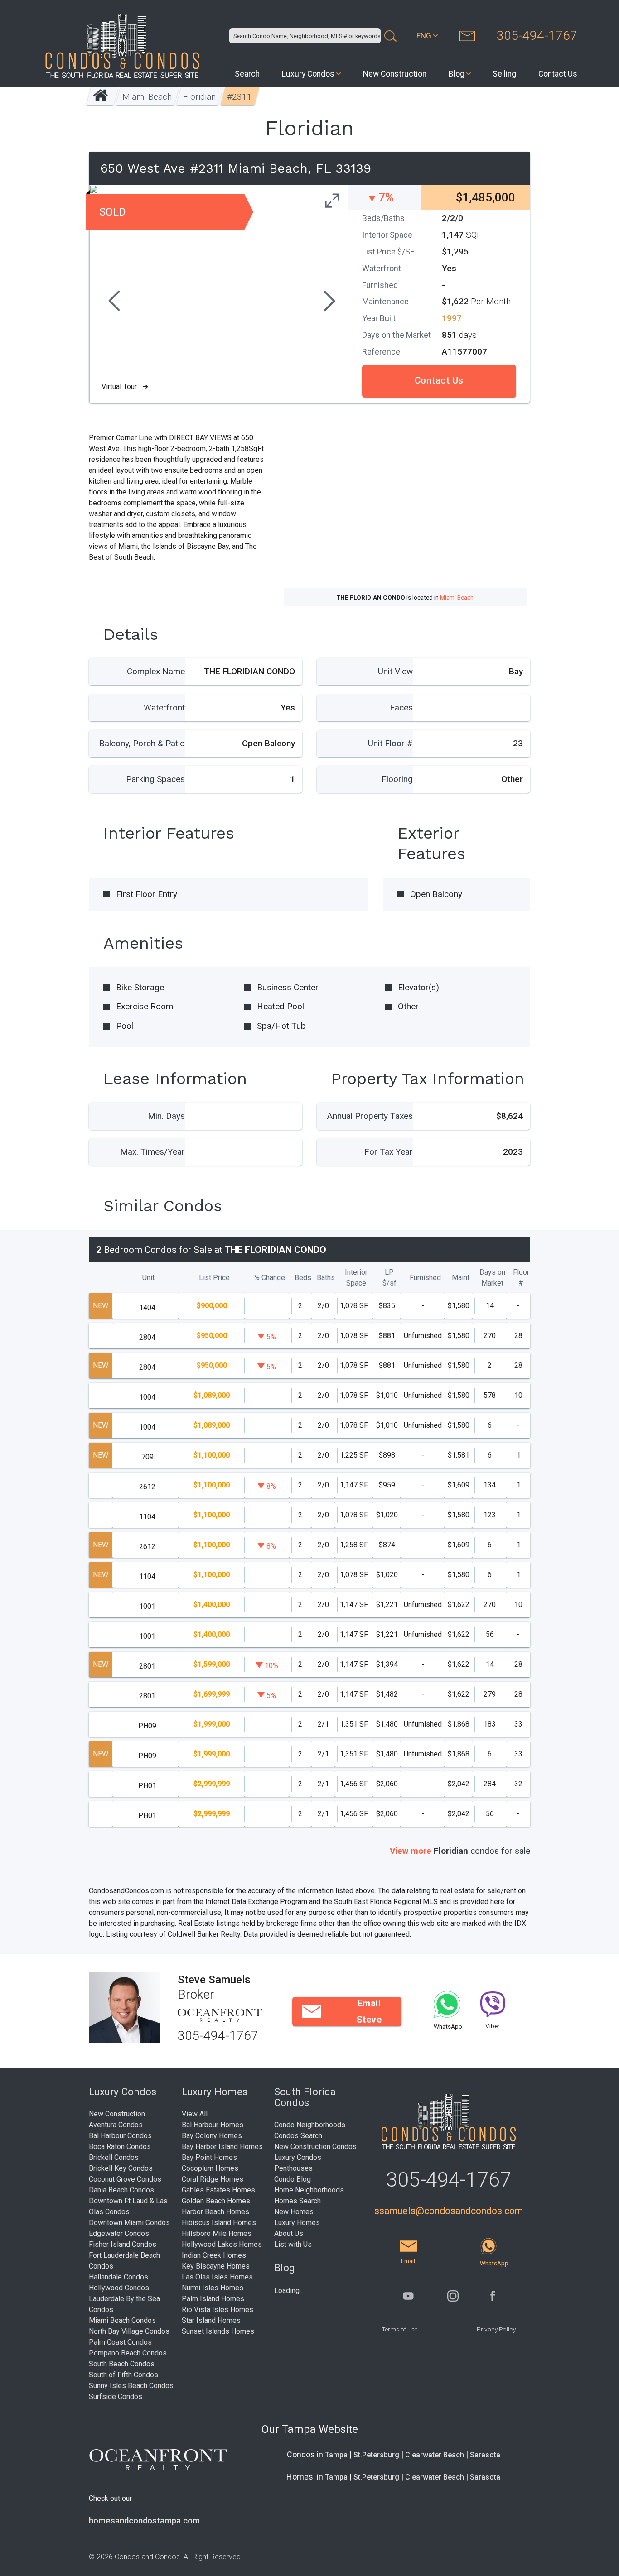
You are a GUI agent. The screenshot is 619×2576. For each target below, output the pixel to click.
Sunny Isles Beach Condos (131, 2386)
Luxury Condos (308, 74)
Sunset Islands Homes (218, 2331)
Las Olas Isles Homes (217, 2277)
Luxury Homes (297, 2223)
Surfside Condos (116, 2396)
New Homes (294, 2212)
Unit (148, 1278)
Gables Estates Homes (218, 2190)
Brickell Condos (114, 2157)
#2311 (240, 97)
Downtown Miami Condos (129, 2223)
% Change (270, 1278)
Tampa (336, 2455)
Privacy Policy (496, 2329)
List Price (214, 1278)
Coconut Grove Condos (125, 2179)
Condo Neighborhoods (310, 2125)
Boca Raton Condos (120, 2147)
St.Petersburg (376, 2455)
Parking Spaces (155, 779)
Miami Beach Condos (122, 2320)
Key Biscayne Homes (216, 2266)
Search (247, 74)
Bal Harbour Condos (120, 2136)
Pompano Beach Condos (128, 2353)
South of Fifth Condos (123, 2375)
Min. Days (166, 1116)
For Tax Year (389, 1152)
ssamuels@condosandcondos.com (449, 2211)
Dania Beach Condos (121, 2190)
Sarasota (485, 2455)
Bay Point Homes (209, 2157)
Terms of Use (399, 2329)
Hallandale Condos (118, 2277)
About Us (289, 2233)
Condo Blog (293, 2179)
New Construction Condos (315, 2147)
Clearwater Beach (435, 2455)
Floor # (521, 1278)
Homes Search (297, 2201)
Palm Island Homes (213, 2299)
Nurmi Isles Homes (213, 2288)
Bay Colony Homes (212, 2136)
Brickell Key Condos (121, 2168)
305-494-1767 (537, 36)
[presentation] (113, 302)
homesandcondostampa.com (144, 2521)
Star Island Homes (211, 2320)
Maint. (461, 1278)
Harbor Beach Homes (215, 2212)
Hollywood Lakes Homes (222, 2244)
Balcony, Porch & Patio (142, 743)
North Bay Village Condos (129, 2331)
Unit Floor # (390, 743)
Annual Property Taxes (370, 1116)
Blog (457, 74)
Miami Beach (147, 97)
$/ (389, 1278)
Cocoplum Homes (210, 2168)
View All (195, 2114)
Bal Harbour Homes (213, 2125)
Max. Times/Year (152, 1152)
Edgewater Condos (119, 2233)
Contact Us (558, 74)
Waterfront (164, 708)
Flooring (397, 779)
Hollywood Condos (119, 2288)
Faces (401, 708)
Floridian (200, 97)
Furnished (425, 1278)
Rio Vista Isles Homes (218, 2310)
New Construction (395, 74)
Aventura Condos (116, 2125)
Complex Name (156, 671)
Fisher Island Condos (123, 2244)
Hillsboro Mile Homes (217, 2233)
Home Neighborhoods (309, 2190)
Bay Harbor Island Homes (222, 2147)
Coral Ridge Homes (213, 2179)
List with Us (293, 2244)
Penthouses (293, 2168)
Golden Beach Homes (216, 2201)
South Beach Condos (122, 2364)
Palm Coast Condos (120, 2342)
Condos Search (298, 2136)
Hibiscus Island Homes (219, 2223)
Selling (504, 74)
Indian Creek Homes (214, 2255)
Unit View (395, 671)
